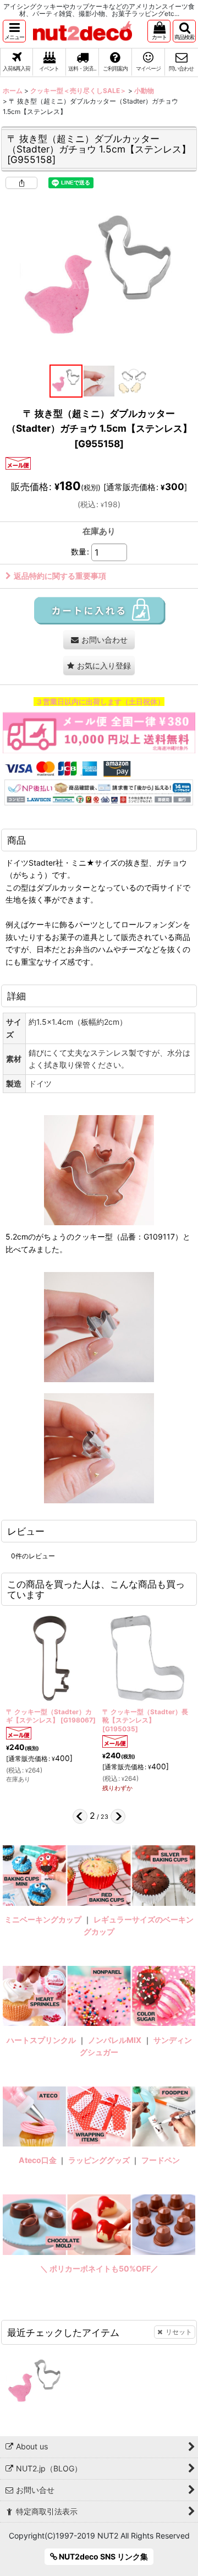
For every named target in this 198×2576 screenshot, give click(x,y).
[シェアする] (21, 183)
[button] (14, 31)
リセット (179, 2332)
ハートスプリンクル (41, 2040)
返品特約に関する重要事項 (60, 576)
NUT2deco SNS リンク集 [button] (103, 2556)
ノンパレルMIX (115, 2040)
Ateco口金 (38, 2160)
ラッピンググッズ (100, 2160)
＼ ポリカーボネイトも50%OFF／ (99, 2268)
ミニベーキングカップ (43, 1919)
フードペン (161, 2160)
